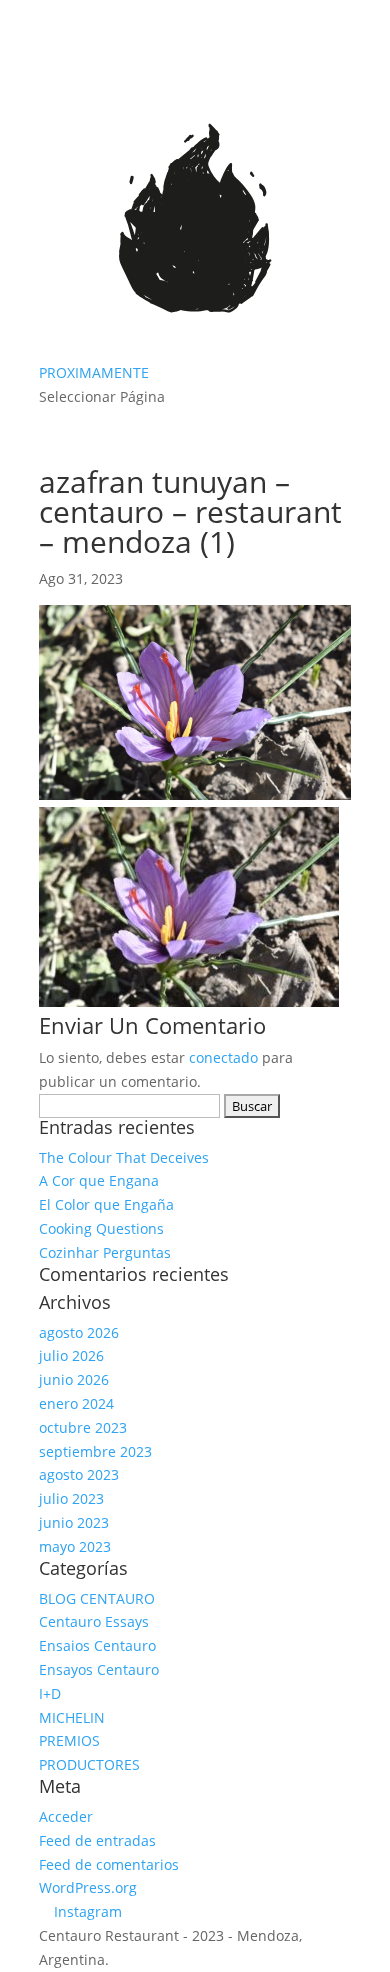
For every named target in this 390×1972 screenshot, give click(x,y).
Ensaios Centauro (97, 1645)
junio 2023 (74, 1522)
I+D (50, 1693)
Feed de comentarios (109, 1864)
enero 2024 (76, 1403)
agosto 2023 (79, 1474)
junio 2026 (74, 1379)
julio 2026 (71, 1355)
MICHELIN (72, 1717)
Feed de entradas (97, 1840)
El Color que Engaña (106, 1204)
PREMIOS (69, 1740)
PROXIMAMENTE (94, 372)
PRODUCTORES (89, 1764)
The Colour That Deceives (124, 1157)
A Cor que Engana (99, 1180)
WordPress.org (88, 1887)
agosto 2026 (79, 1332)
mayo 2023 (75, 1546)
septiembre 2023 (95, 1451)
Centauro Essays (94, 1621)
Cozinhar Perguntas (105, 1252)
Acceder (66, 1816)
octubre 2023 (83, 1427)
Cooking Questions (101, 1228)
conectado (223, 1057)
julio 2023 (71, 1498)
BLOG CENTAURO (97, 1598)
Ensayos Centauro (99, 1669)
